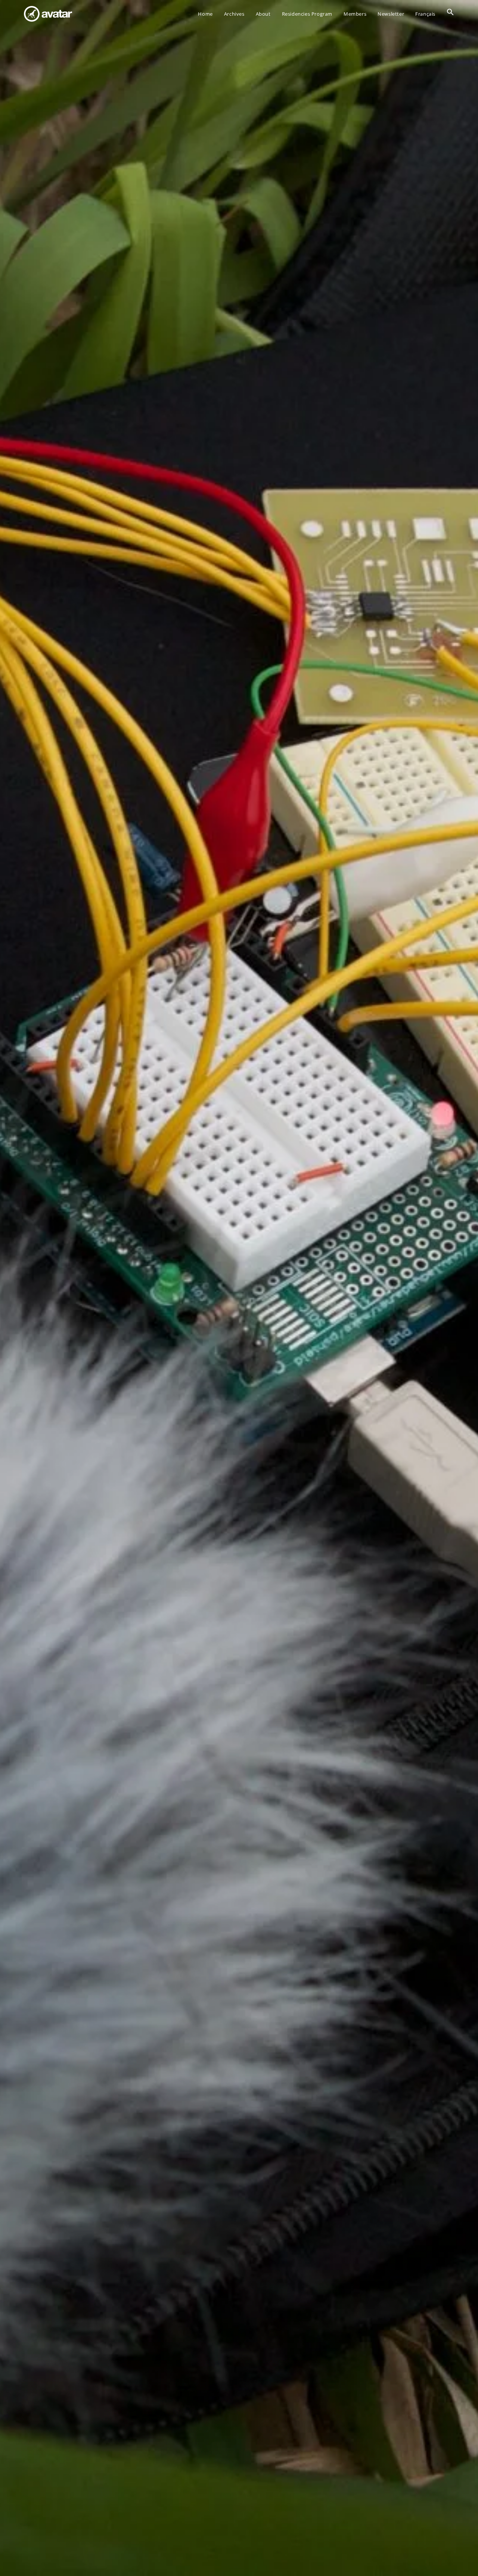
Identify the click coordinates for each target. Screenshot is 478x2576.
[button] (450, 14)
